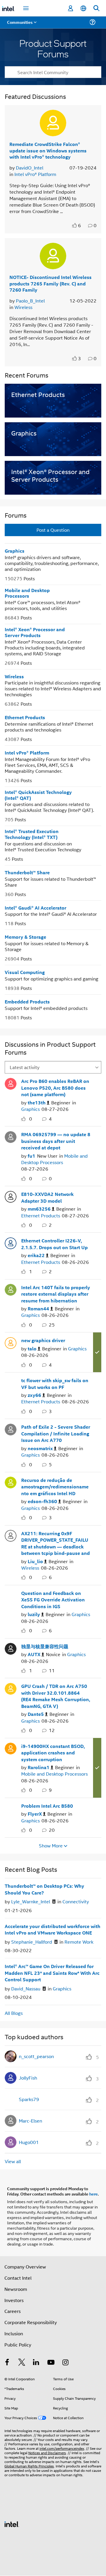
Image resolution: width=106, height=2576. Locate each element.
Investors (14, 2300)
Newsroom (16, 2289)
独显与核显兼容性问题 (45, 1646)
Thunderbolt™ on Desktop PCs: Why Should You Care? (44, 1889)
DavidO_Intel (30, 168)
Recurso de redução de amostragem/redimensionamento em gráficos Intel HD (55, 1487)
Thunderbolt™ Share (27, 872)
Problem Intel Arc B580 (47, 1806)
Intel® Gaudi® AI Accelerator (35, 908)
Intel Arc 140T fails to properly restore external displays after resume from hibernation (56, 1294)
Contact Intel (18, 2278)
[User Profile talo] (11, 1342)
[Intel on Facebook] (7, 2363)
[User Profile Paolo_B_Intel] (53, 256)
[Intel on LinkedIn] (36, 2363)
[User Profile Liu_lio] (11, 1535)
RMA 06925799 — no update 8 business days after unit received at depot (56, 1141)
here (93, 2194)
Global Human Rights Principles (29, 2466)
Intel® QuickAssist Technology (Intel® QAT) (38, 795)
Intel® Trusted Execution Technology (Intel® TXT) (32, 834)
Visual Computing (25, 972)
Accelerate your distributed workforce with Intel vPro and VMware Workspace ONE (53, 1930)
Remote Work (79, 1942)
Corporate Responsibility (31, 2322)
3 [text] (79, 358)
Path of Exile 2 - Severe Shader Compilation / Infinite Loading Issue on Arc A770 (56, 1433)
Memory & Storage (25, 937)
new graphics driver (43, 1340)
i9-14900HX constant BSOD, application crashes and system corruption (53, 1753)
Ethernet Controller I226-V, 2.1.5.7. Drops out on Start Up (54, 1244)
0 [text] (31, 1119)
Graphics (15, 551)
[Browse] (21, 26)
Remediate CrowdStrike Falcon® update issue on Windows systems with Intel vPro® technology (48, 150)
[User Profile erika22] (11, 1242)
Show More (51, 1846)
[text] (75, 225)
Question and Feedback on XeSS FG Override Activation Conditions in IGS (53, 1600)
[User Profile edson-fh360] (11, 1482)
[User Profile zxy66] (11, 1382)
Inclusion (14, 2333)
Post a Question (53, 530)
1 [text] (31, 1271)
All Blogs (14, 2013)
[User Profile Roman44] (11, 1289)
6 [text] (79, 225)
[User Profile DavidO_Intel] (53, 123)
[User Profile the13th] (11, 1083)
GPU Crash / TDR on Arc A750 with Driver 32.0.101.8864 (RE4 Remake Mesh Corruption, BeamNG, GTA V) (56, 1696)
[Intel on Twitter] (22, 2363)
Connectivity (76, 1901)
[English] (83, 8)
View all (13, 2161)
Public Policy (18, 2345)
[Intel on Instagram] (65, 2363)
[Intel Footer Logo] (12, 2523)
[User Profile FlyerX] (11, 1808)
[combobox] (53, 72)
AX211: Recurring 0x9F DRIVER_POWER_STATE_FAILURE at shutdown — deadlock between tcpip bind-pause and (56, 1543)
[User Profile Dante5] (11, 1688)
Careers (13, 2311)
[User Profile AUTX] (11, 1648)
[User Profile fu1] (11, 1136)
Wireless (23, 307)
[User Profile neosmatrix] (11, 1429)
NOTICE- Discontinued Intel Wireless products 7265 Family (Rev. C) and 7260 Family (50, 283)
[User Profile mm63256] (11, 1196)
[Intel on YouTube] (51, 2363)
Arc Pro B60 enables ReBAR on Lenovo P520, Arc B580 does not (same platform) (55, 1088)
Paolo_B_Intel (30, 301)
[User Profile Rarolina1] (11, 1748)
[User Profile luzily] (11, 1595)
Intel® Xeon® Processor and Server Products (35, 632)
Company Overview (25, 2267)
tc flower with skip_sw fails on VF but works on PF (55, 1384)
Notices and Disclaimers (47, 2453)
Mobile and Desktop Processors (27, 593)
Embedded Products (27, 1002)
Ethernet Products (25, 717)
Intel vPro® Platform (35, 174)
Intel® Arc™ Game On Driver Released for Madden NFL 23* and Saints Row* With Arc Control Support (52, 1973)
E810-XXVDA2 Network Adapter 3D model (47, 1197)
